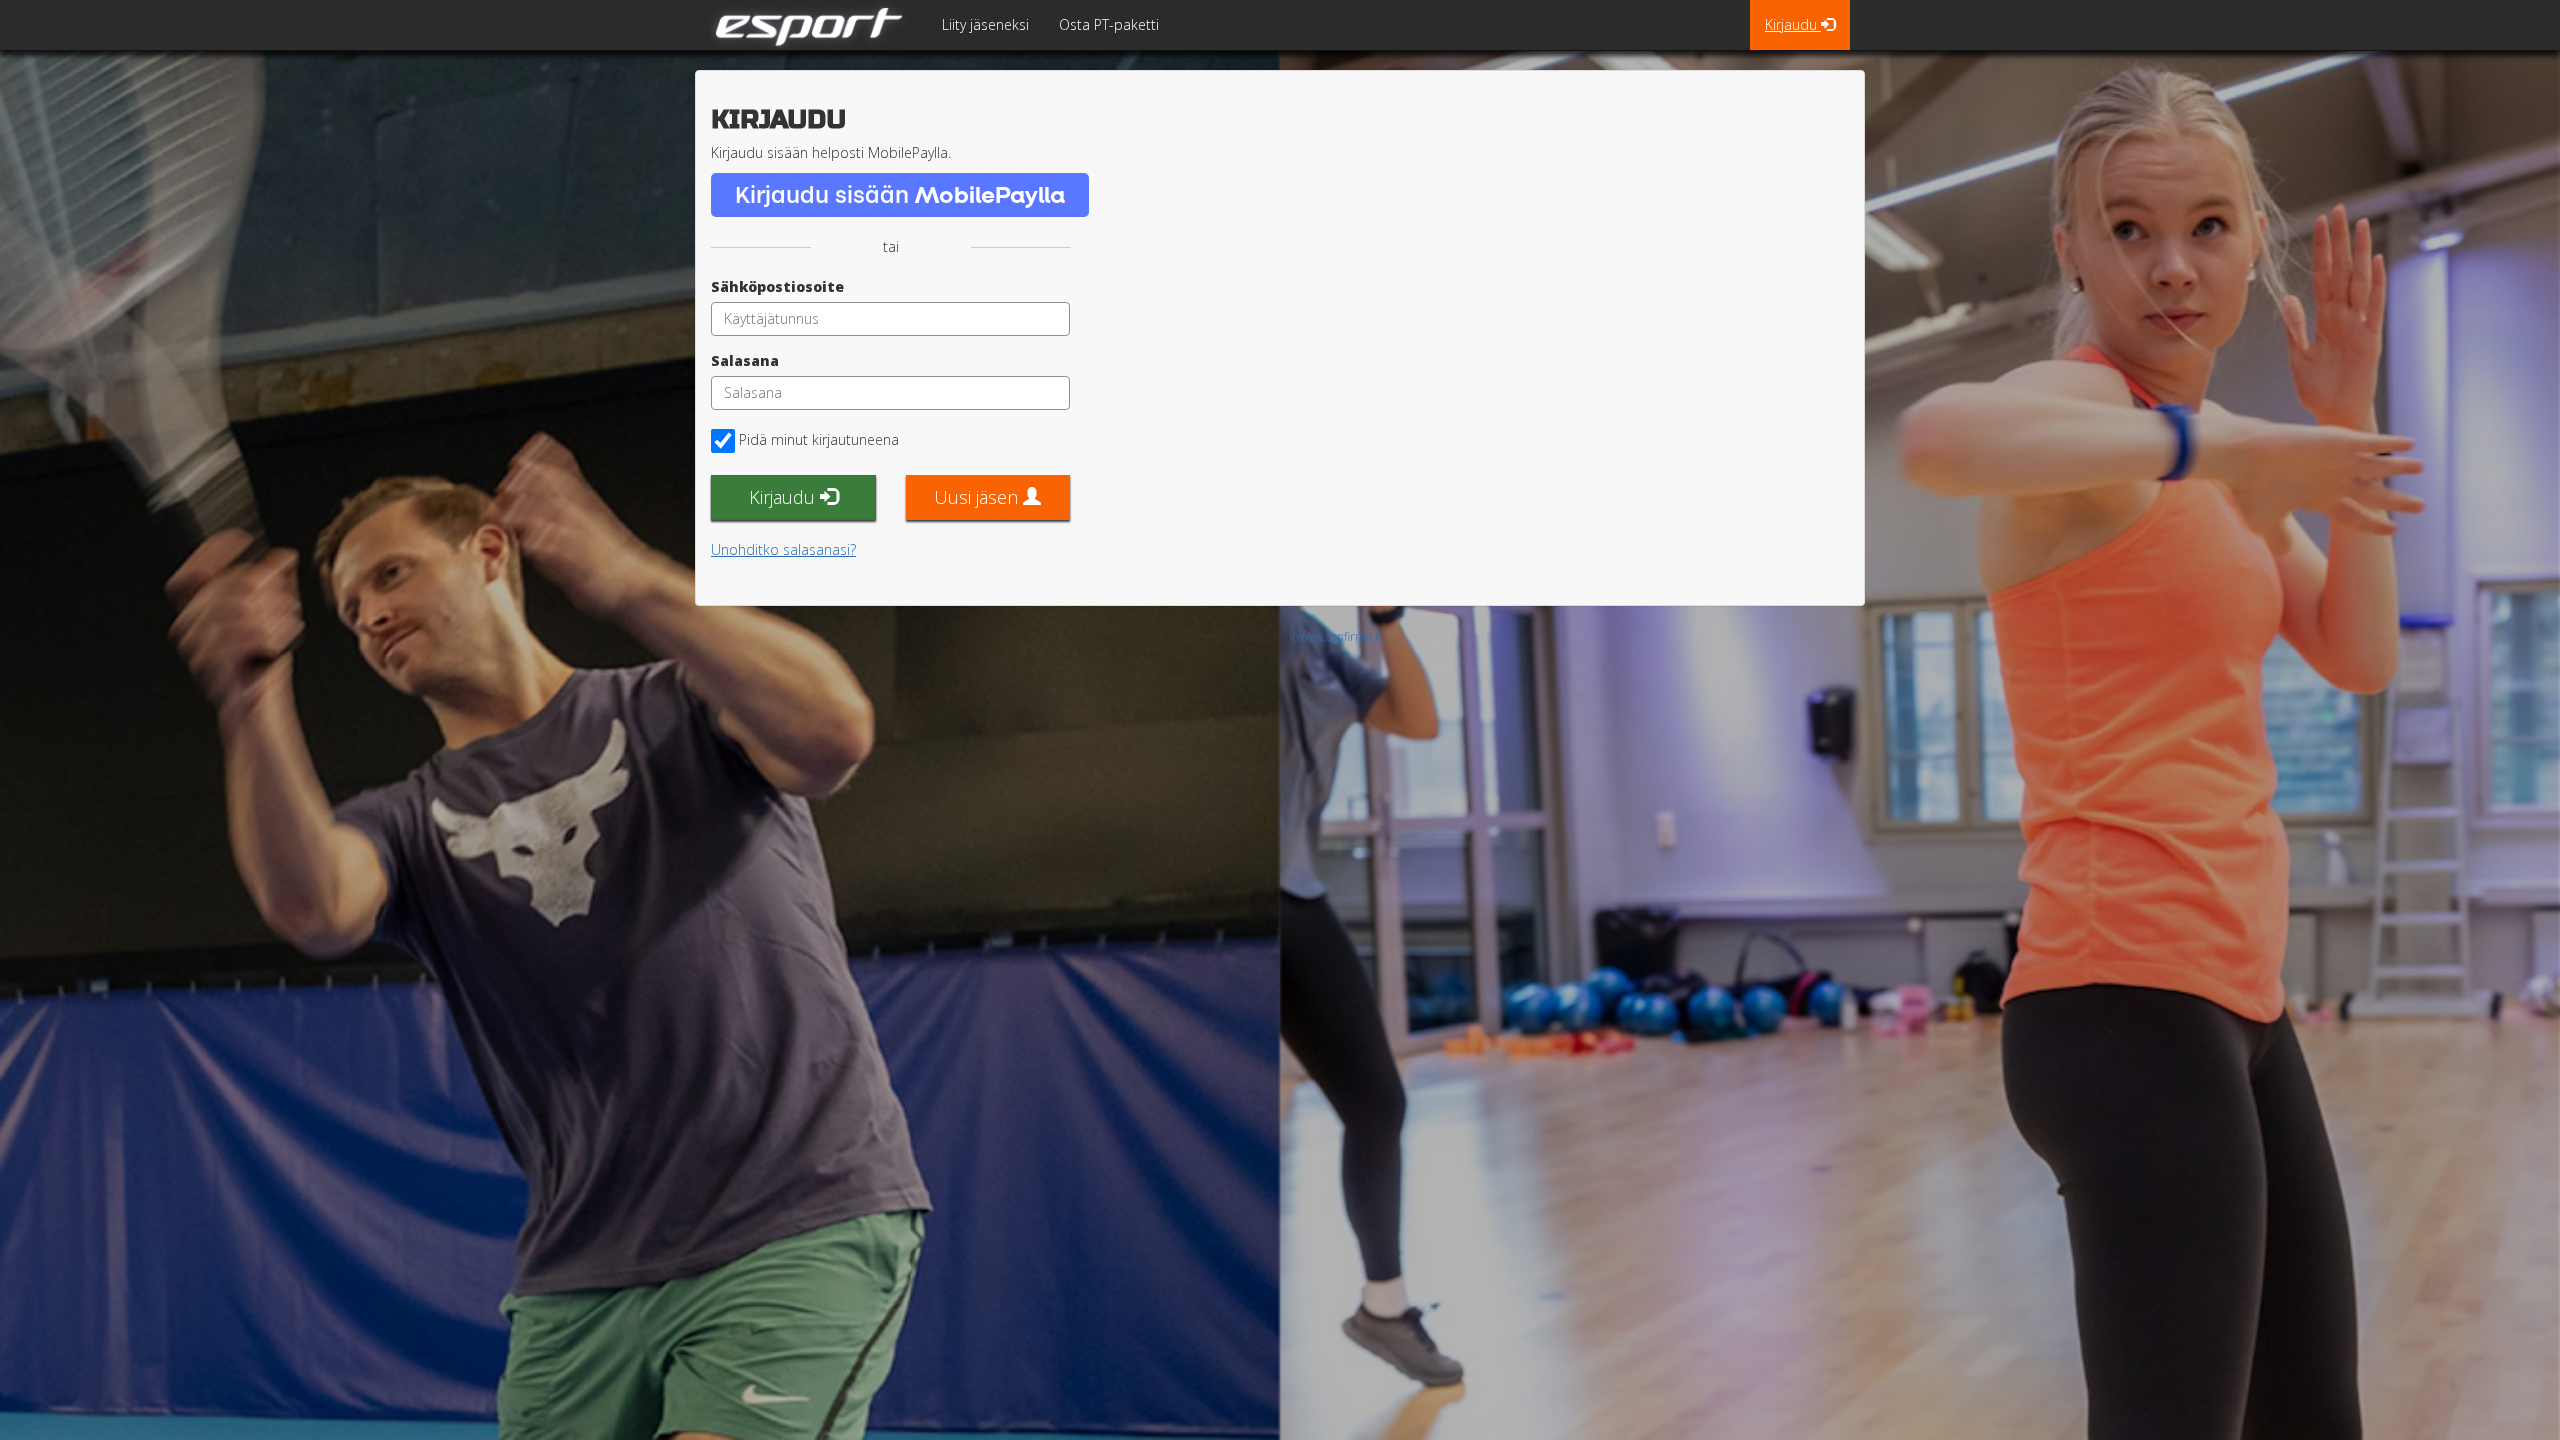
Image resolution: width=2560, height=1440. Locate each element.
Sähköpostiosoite (777, 286)
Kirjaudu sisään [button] (900, 193)
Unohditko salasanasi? (783, 549)
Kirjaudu (1793, 24)
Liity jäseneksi (985, 24)
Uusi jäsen (978, 497)
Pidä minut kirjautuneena (819, 439)
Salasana (745, 360)
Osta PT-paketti (1109, 24)
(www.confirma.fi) (1338, 636)
